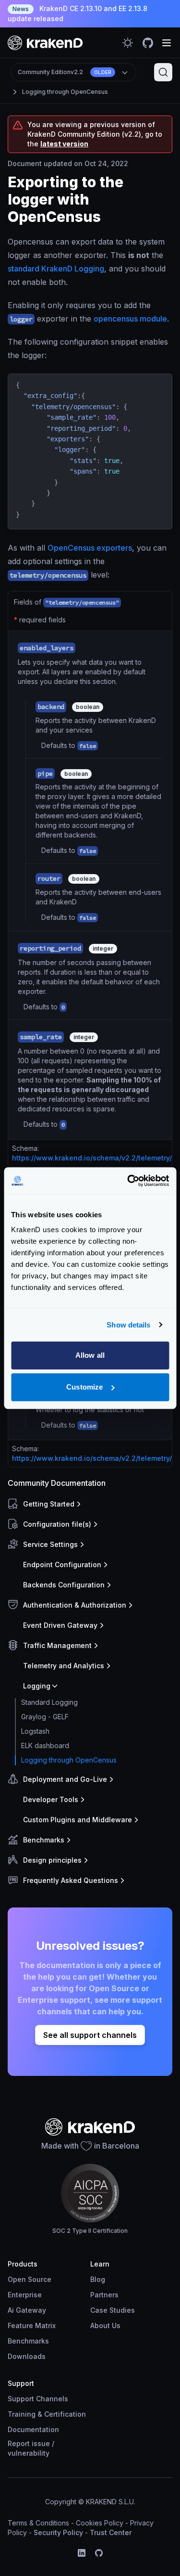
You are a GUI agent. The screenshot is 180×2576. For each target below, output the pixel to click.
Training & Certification (47, 2414)
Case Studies (113, 2310)
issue (41, 2443)
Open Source (30, 2279)
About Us (105, 2325)
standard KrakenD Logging (56, 269)
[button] (88, 1504)
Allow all (90, 1355)
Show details (128, 1325)
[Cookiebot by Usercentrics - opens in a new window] (128, 1181)
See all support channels (90, 2035)
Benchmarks (28, 2341)
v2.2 (65, 72)
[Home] (45, 43)
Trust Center (111, 2532)
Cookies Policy (100, 2523)
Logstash (35, 1731)
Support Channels (38, 2399)
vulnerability (29, 2453)
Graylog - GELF (45, 1717)
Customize (84, 1387)
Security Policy (58, 2532)
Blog (98, 2279)
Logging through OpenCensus (65, 92)
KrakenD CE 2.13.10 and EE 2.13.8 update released (78, 13)
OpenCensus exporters (90, 548)
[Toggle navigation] (167, 43)
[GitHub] (99, 2553)
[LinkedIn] (82, 2553)
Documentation (33, 2429)
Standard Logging (49, 1702)
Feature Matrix (32, 2325)
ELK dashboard (45, 1745)
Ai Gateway (27, 2310)
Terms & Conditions (38, 2523)
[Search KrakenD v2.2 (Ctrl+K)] (163, 72)
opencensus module (130, 319)
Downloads (27, 2356)
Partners (104, 2295)
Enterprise (25, 2295)
